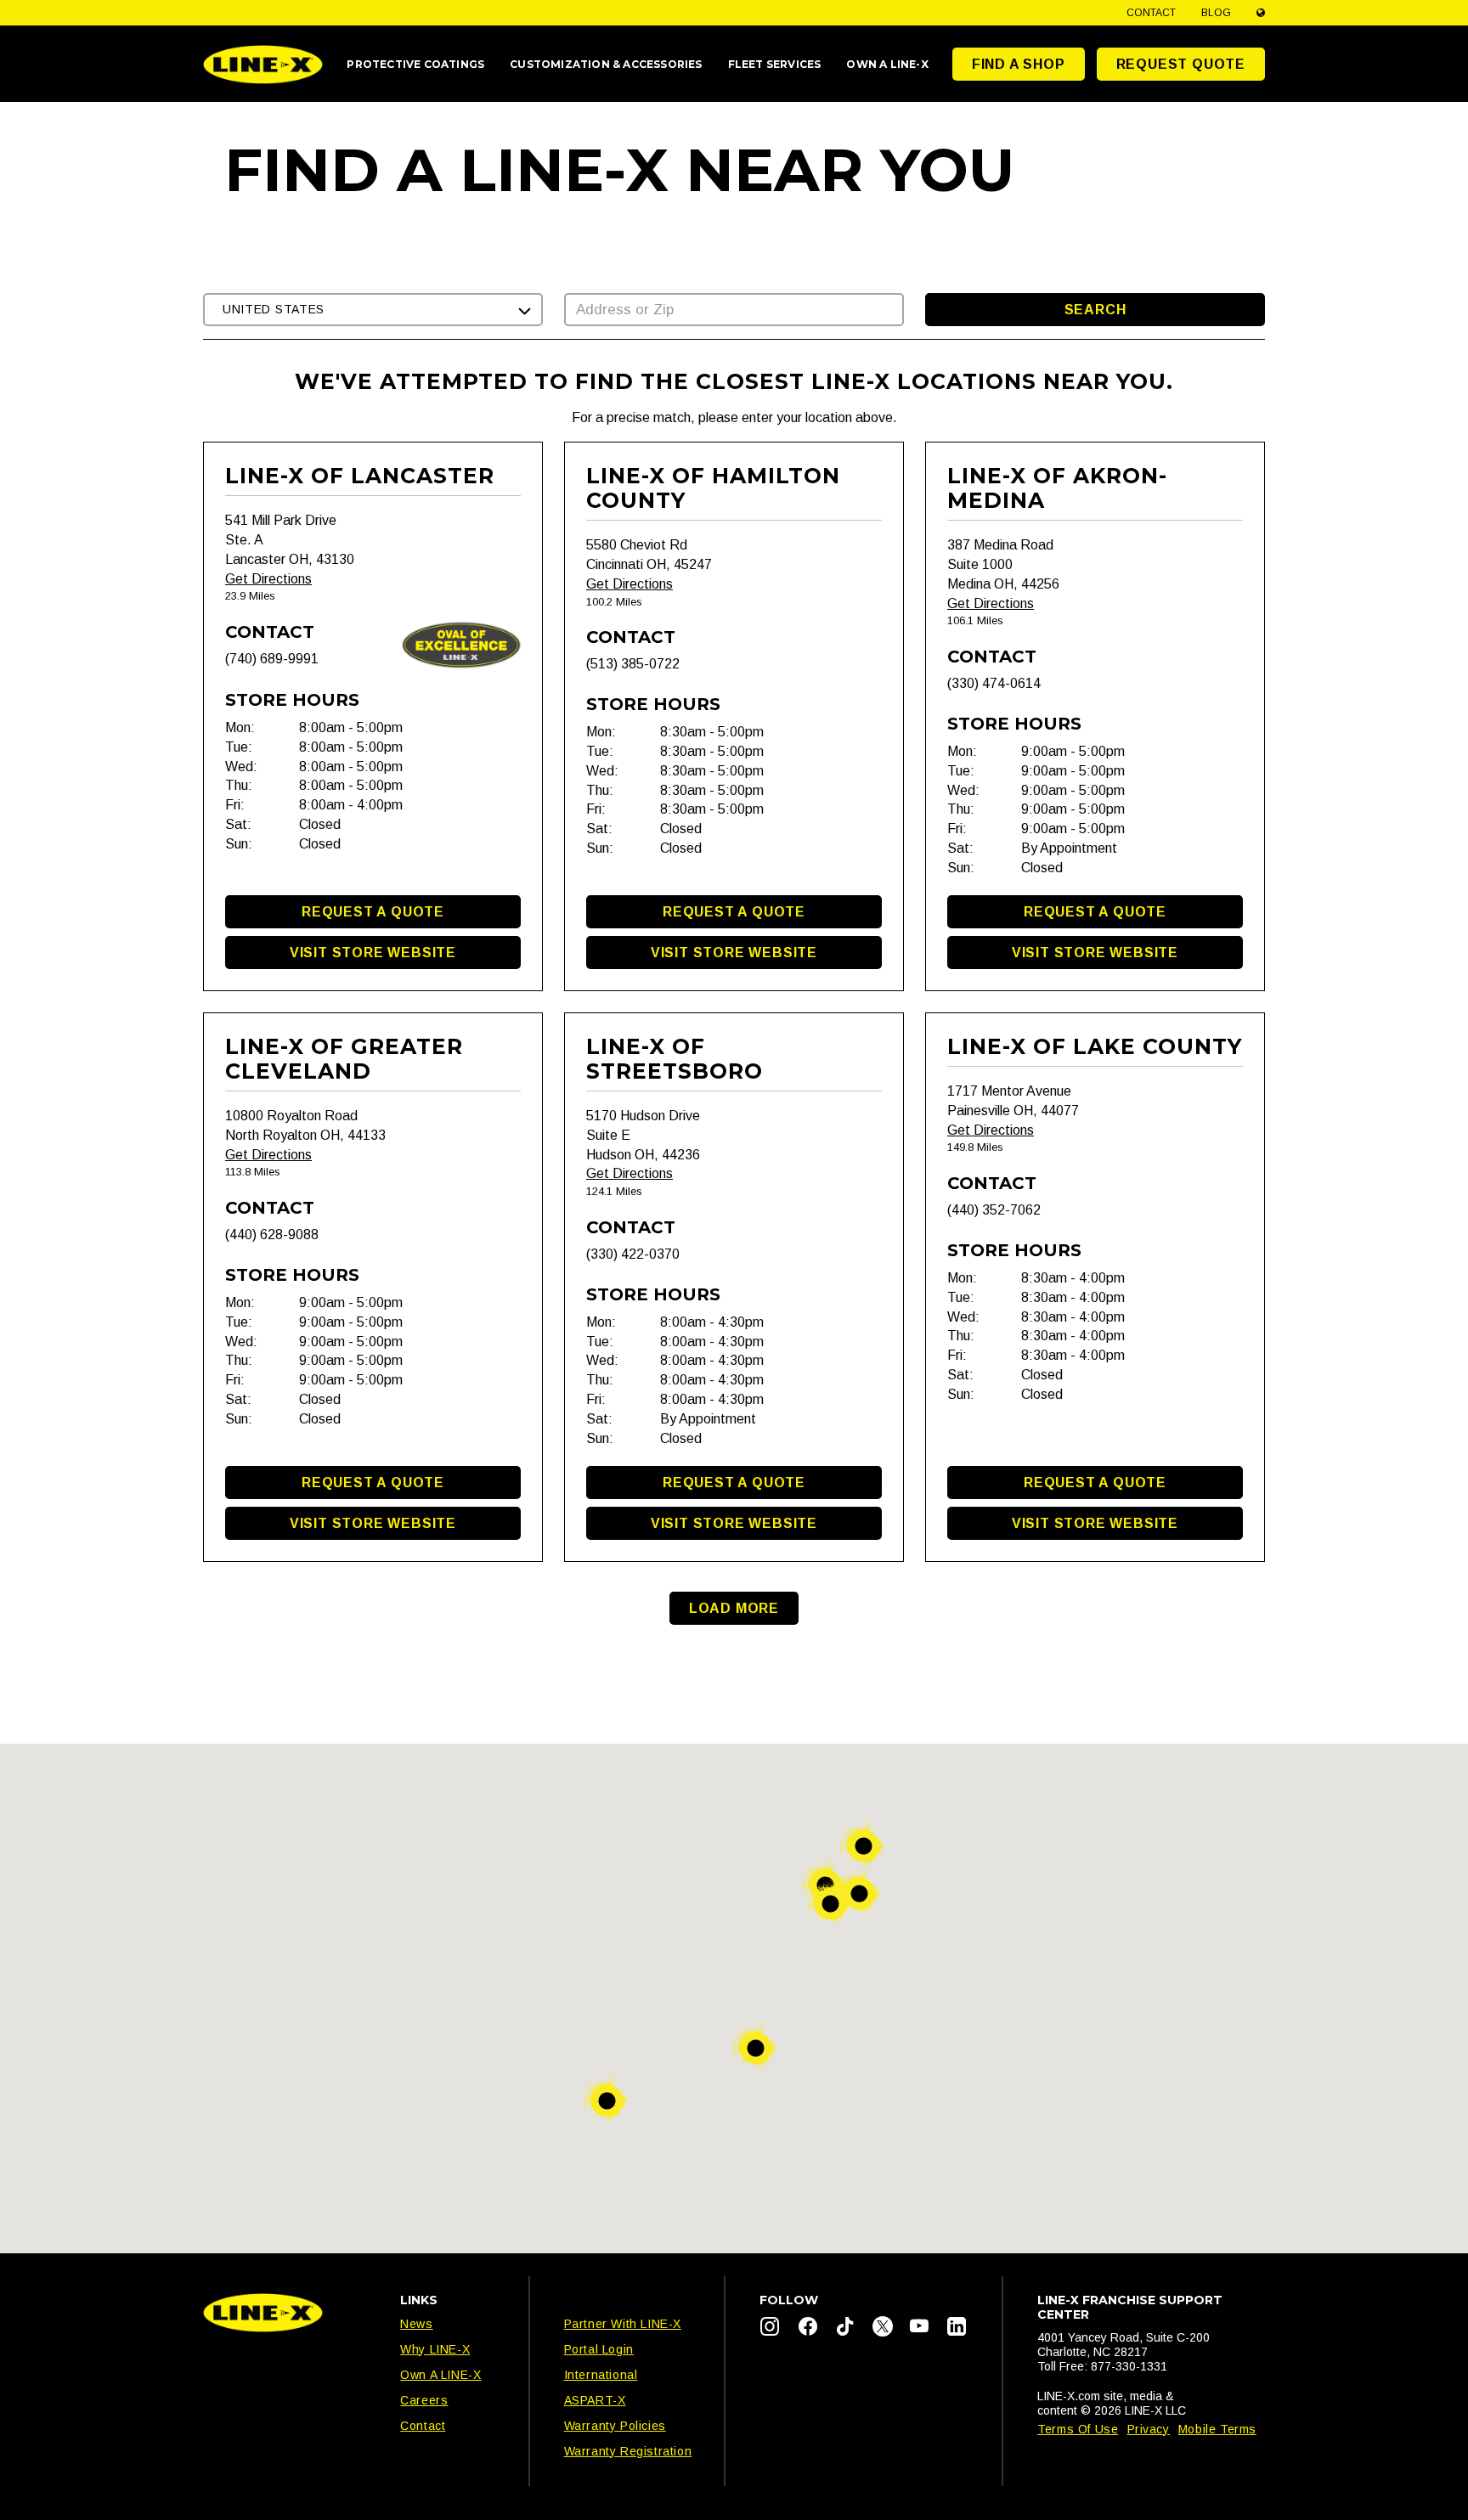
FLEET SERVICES (775, 64)
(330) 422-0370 (633, 1254)
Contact (1151, 13)
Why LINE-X (435, 2349)
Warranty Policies (615, 2426)
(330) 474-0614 (994, 683)
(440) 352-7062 (994, 1210)
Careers (424, 2400)
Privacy (1149, 2429)
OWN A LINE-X (887, 64)
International (601, 2375)
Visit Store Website (373, 953)
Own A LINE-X (440, 2375)
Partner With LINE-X (623, 2324)
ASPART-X (595, 2400)
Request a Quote (373, 912)
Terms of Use (1078, 2429)
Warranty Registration (628, 2451)
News (416, 2324)
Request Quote (1181, 64)
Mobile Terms (1217, 2429)
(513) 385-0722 (633, 664)
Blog (1216, 13)
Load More (734, 1608)
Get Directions (268, 579)
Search (1095, 310)
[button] (373, 310)
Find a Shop (1019, 64)
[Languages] (1261, 13)
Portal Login (599, 2349)
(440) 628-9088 (272, 1235)
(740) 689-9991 (272, 659)
